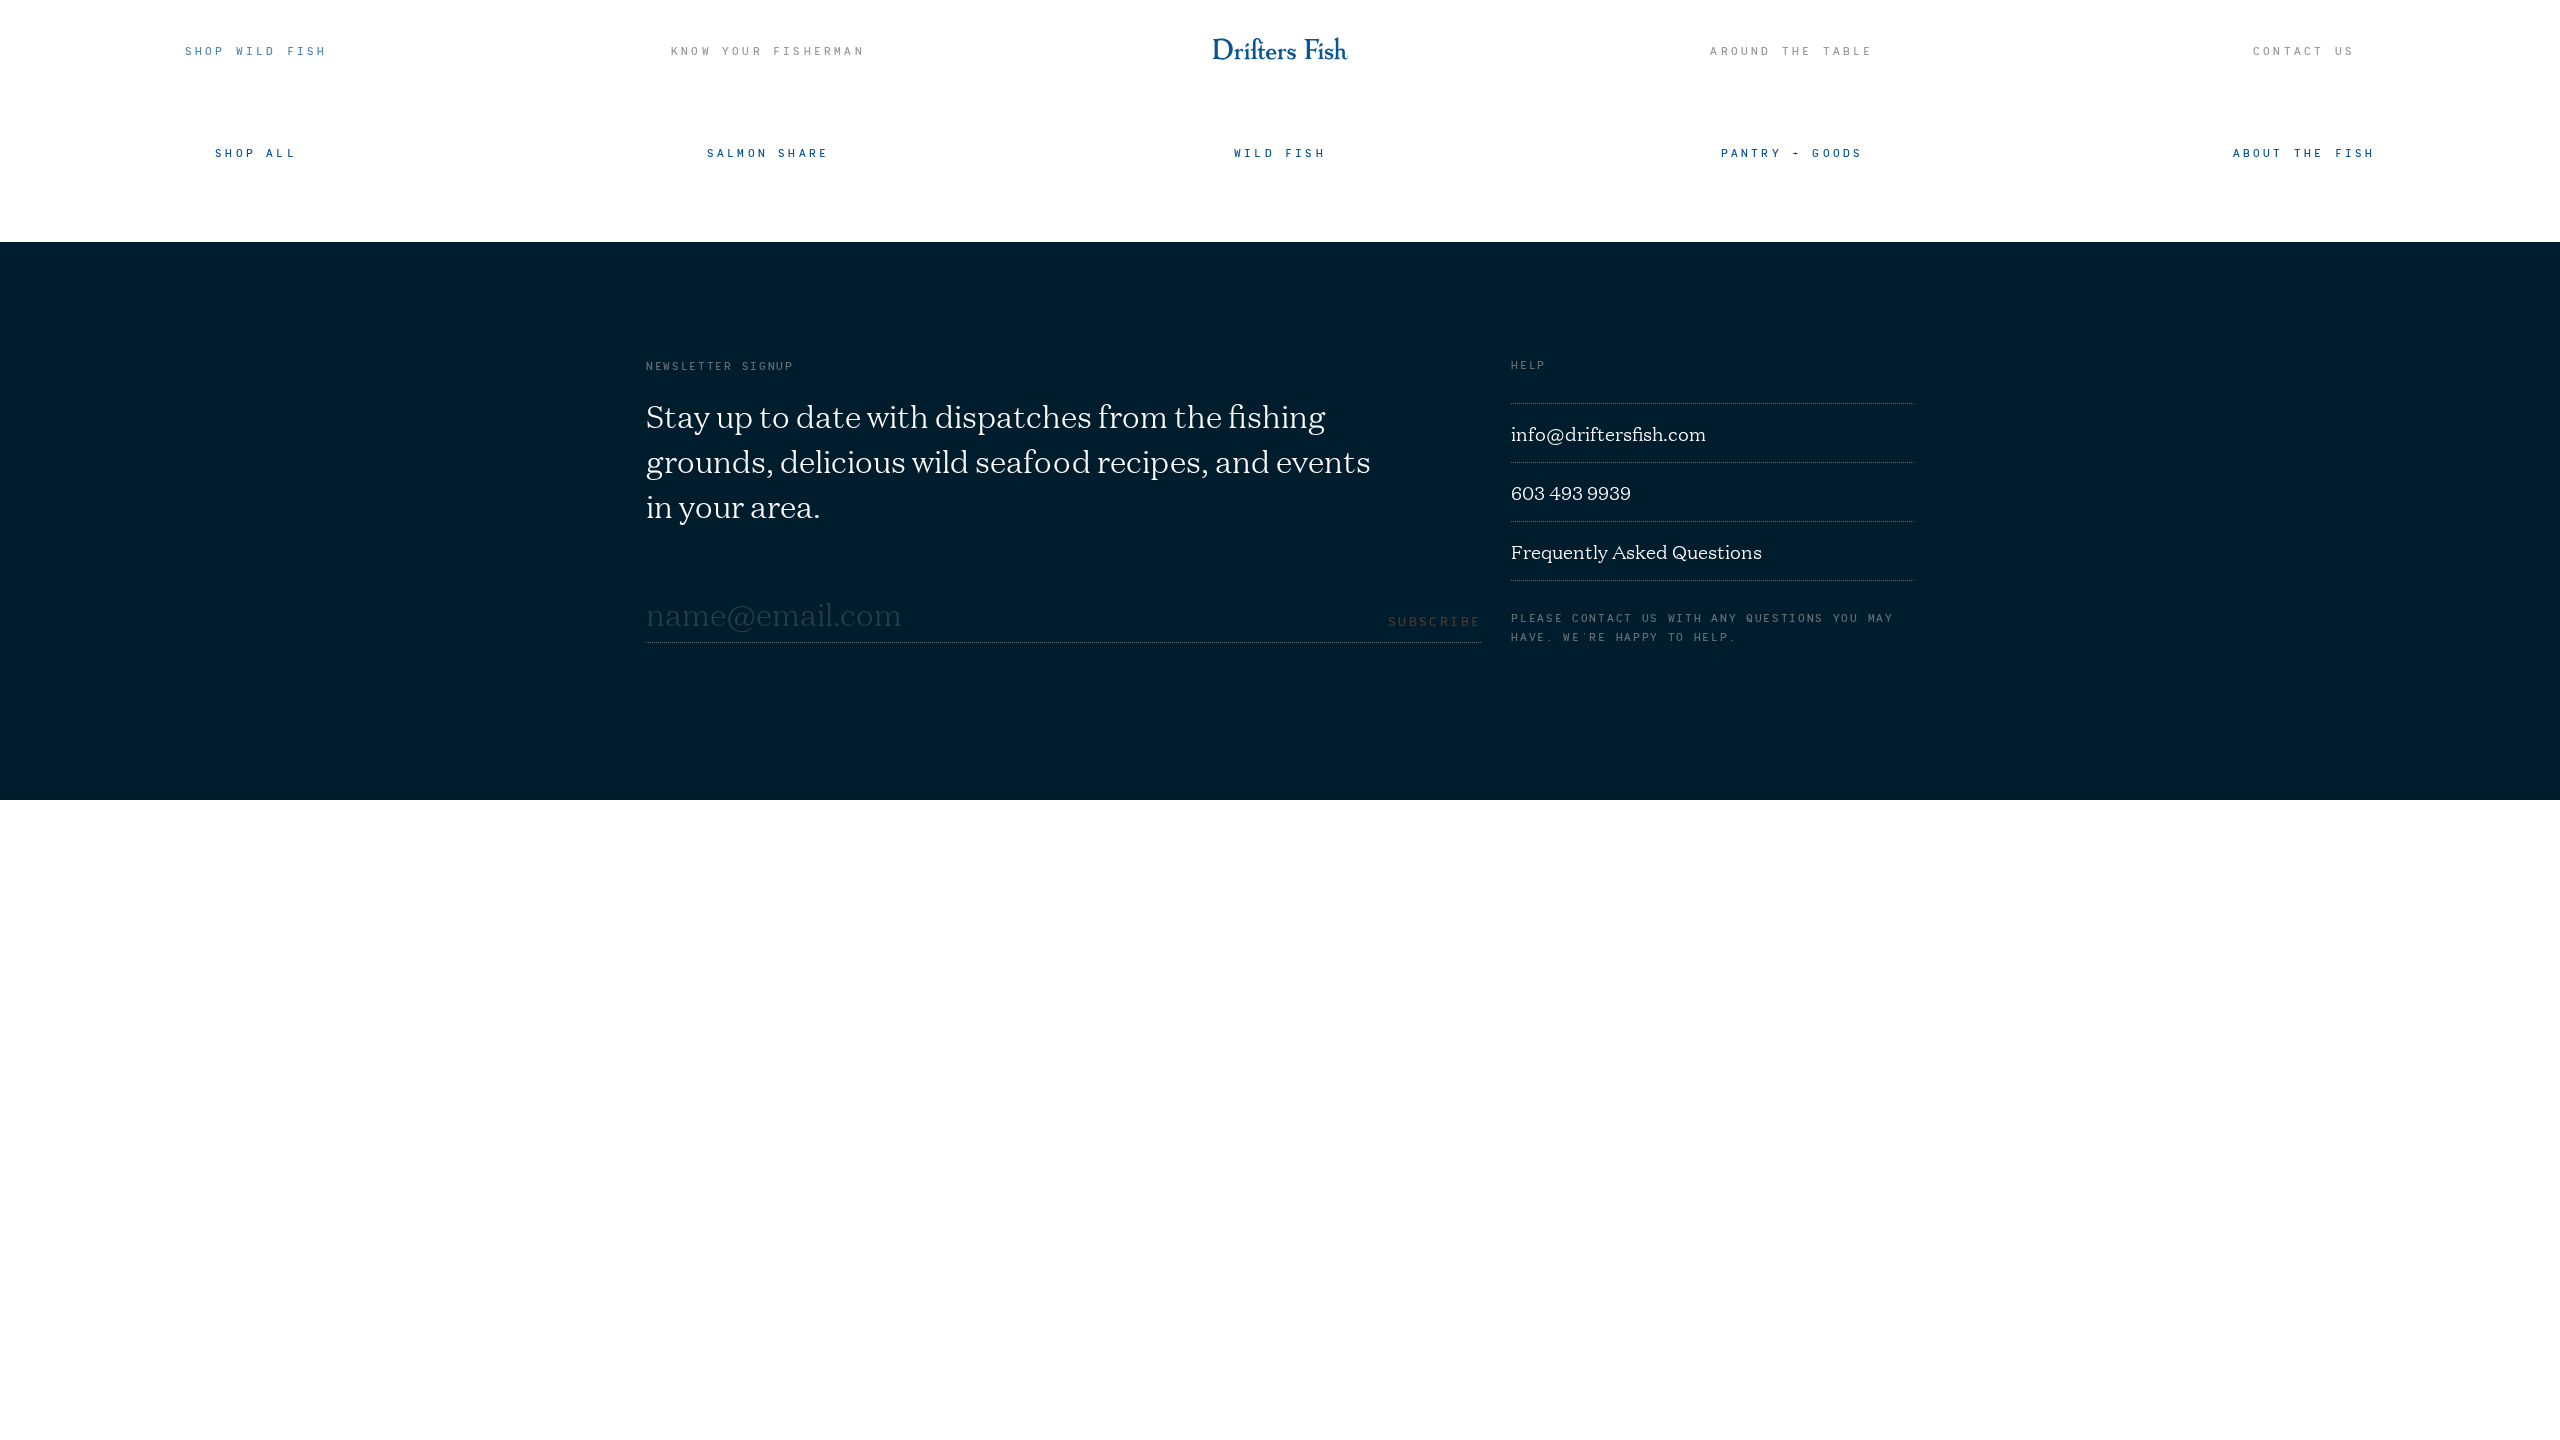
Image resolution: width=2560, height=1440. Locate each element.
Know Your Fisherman (768, 51)
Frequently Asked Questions (1636, 551)
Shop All (256, 152)
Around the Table (1791, 51)
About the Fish (2304, 152)
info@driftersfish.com (1608, 433)
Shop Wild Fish (256, 51)
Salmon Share (768, 152)
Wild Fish (1280, 152)
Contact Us (2304, 51)
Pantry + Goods (1792, 152)
